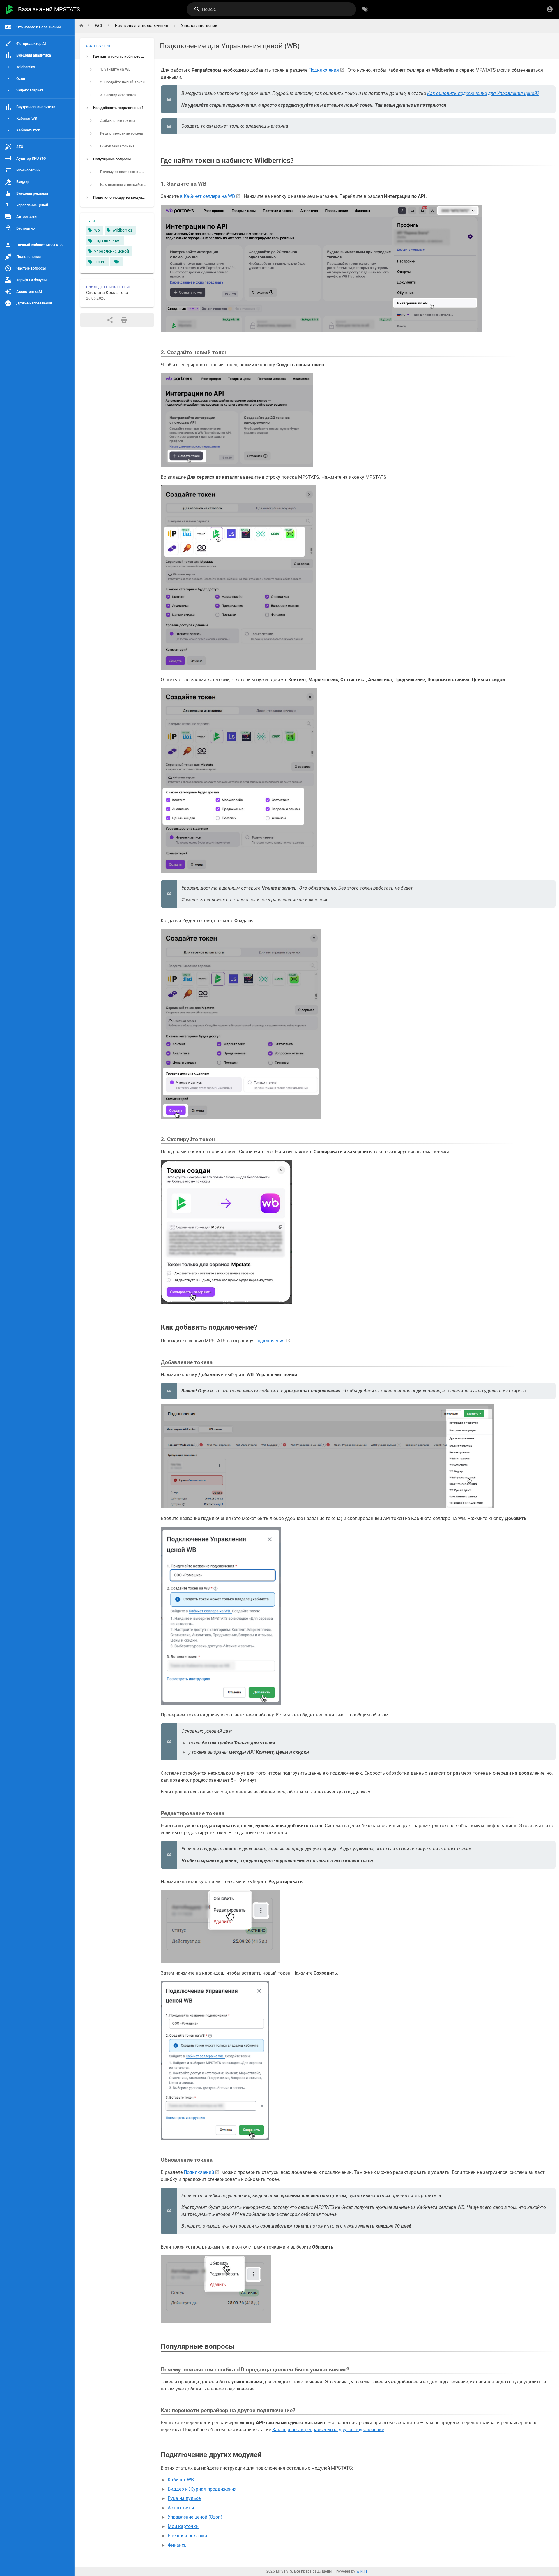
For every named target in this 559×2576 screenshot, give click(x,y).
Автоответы (181, 2508)
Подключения (324, 70)
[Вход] (550, 9)
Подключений (199, 2172)
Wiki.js (362, 2571)
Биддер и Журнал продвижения (202, 2489)
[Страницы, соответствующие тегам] (116, 262)
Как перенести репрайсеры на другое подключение (328, 2430)
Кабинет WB (181, 2480)
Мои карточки (183, 2526)
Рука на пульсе (184, 2498)
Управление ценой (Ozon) (195, 2517)
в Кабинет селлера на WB (207, 196)
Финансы (178, 2545)
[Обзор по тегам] (365, 9)
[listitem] (117, 57)
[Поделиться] (110, 320)
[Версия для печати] (124, 320)
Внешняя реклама (187, 2536)
